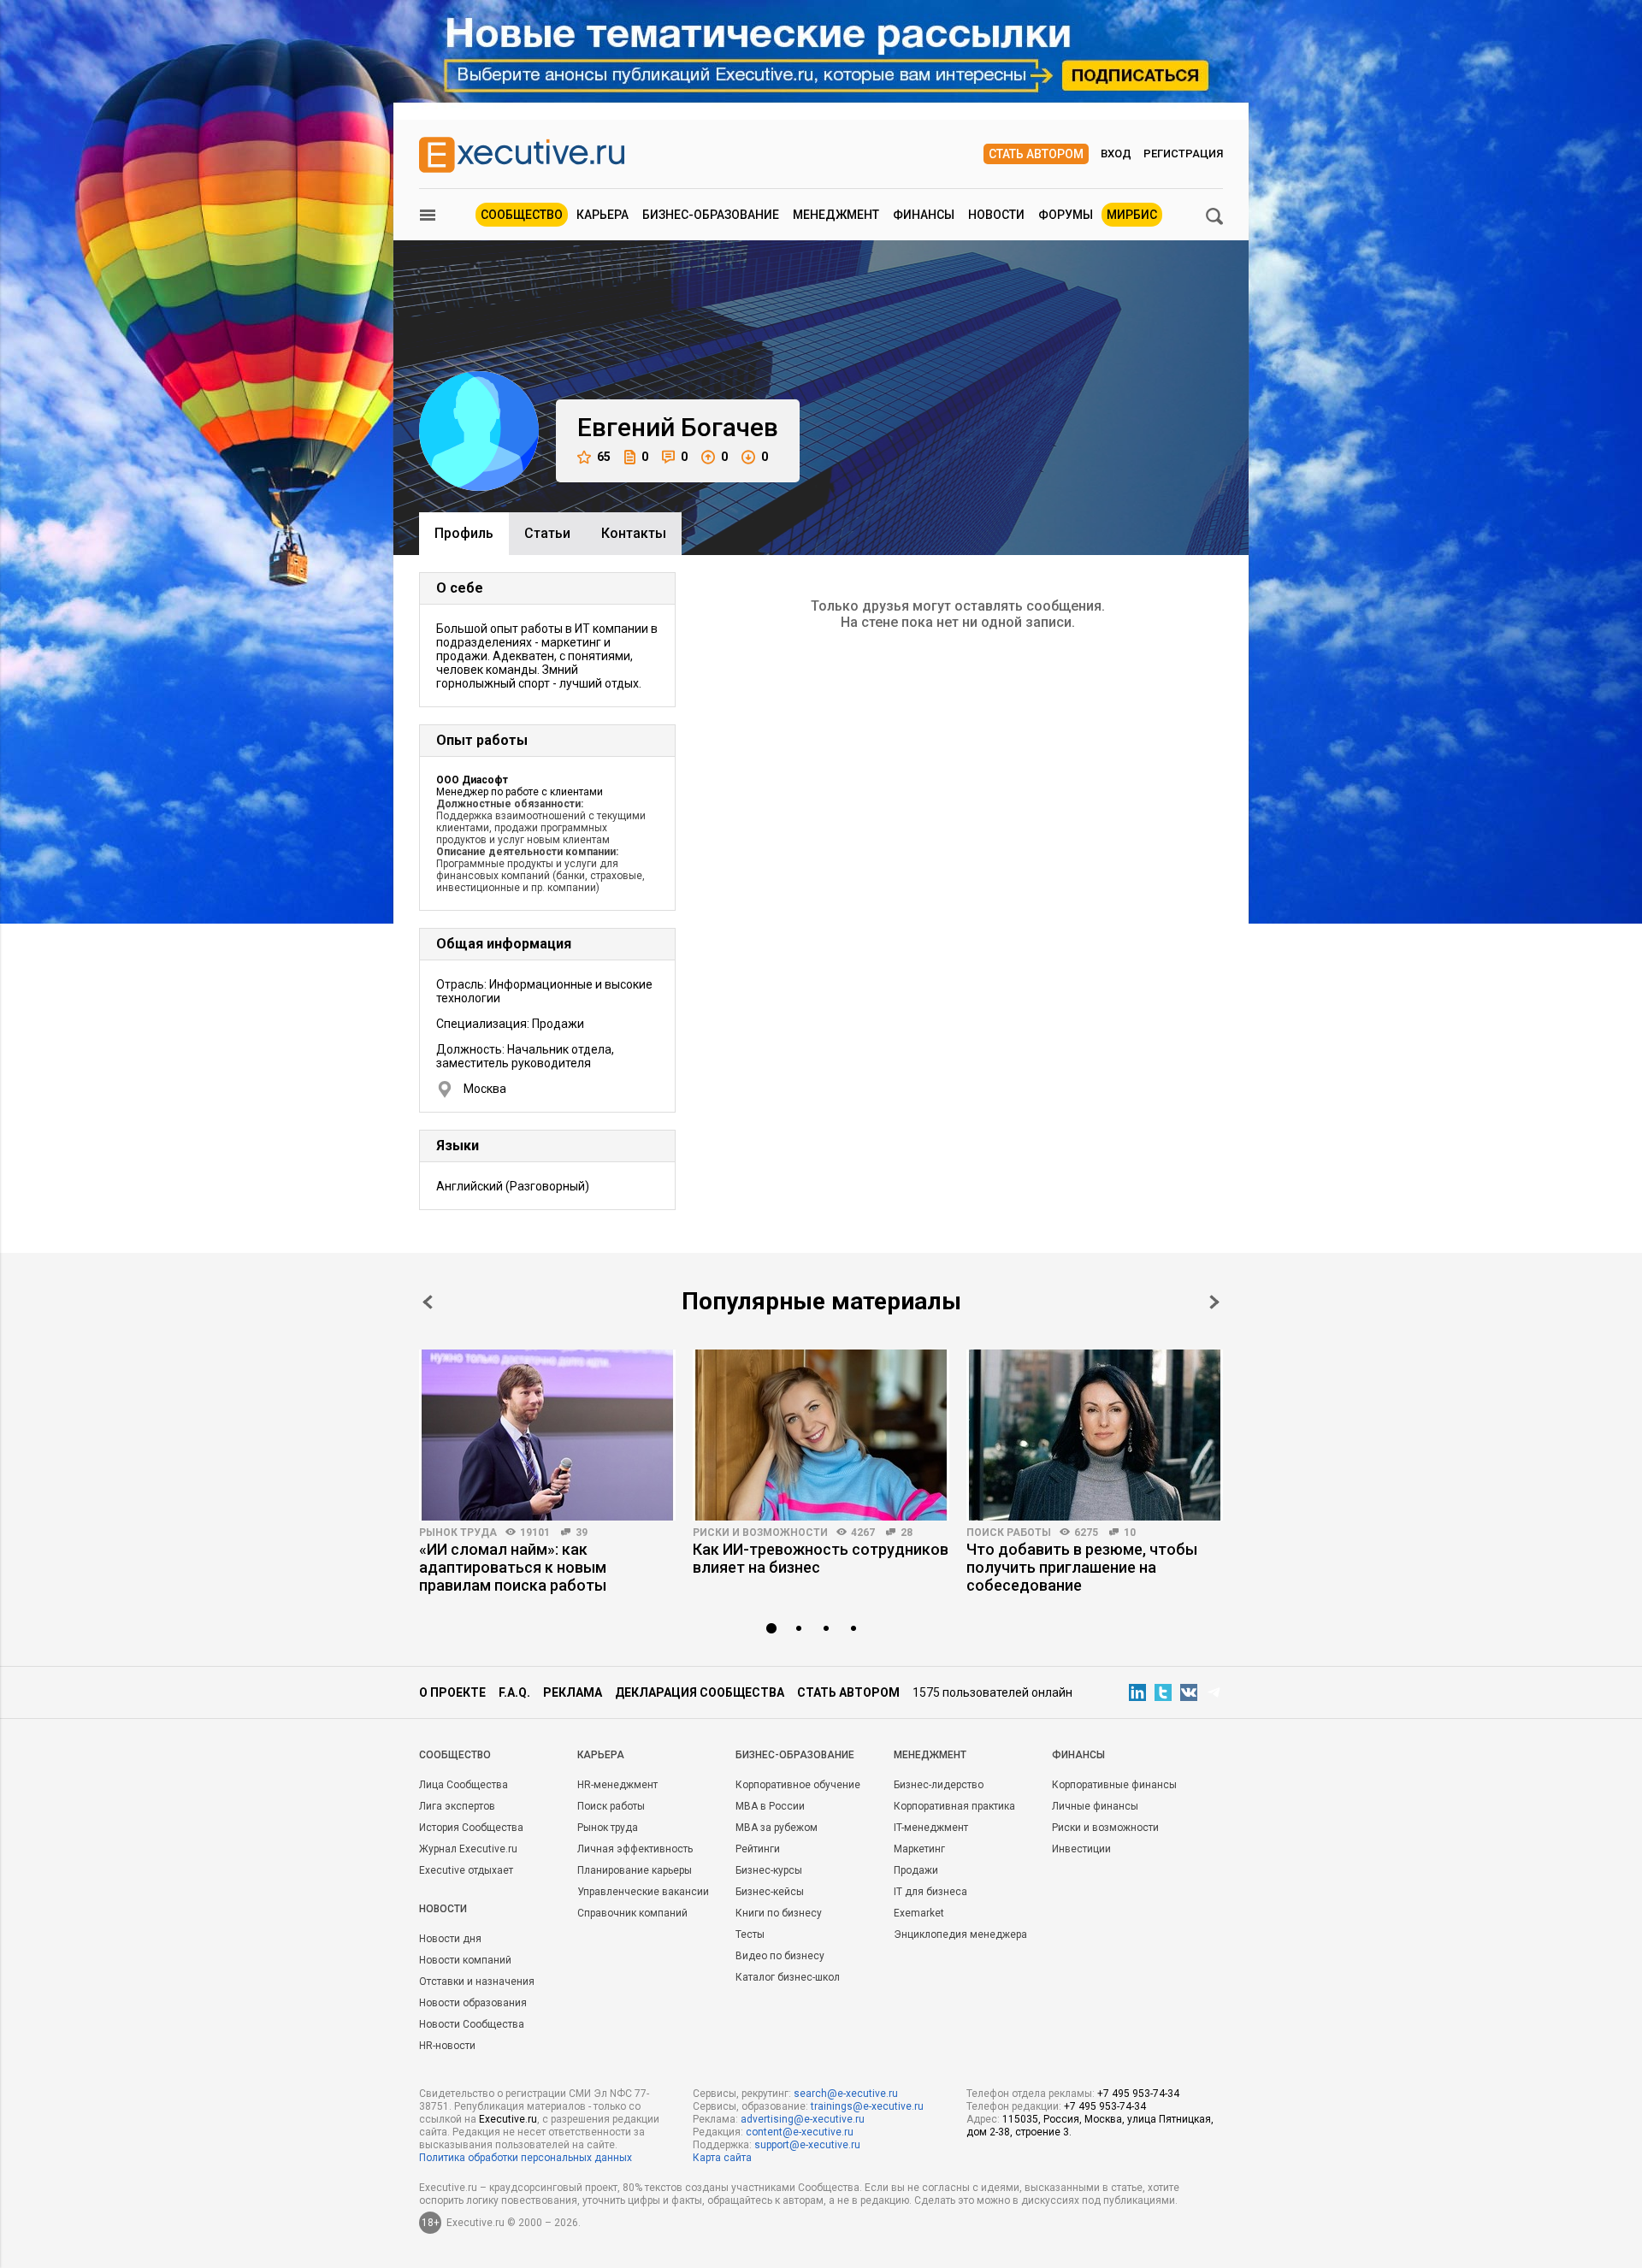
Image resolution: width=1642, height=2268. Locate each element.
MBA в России (770, 1806)
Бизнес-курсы (769, 1870)
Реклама (573, 1692)
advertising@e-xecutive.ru (803, 2119)
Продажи (916, 1870)
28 (907, 1533)
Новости (996, 215)
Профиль (464, 533)
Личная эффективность (635, 1849)
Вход (1116, 154)
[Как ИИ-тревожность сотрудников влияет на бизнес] (821, 1435)
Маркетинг (919, 1849)
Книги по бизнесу (779, 1913)
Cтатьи (547, 533)
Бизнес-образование (711, 215)
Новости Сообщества (472, 2024)
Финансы (924, 215)
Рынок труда (458, 1533)
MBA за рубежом (777, 1828)
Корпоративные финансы (1114, 1785)
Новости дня (450, 1939)
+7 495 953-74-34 (1138, 2094)
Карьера (602, 215)
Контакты (634, 533)
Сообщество (522, 215)
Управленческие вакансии (643, 1892)
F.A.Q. (514, 1692)
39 (582, 1533)
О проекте (452, 1692)
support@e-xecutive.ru (807, 2145)
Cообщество (455, 1755)
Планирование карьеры (635, 1870)
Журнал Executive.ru (468, 1849)
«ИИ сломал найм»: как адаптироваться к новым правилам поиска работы (513, 1567)
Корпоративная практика (954, 1806)
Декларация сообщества (700, 1692)
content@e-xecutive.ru (800, 2132)
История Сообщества (471, 1828)
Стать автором (1036, 154)
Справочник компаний (632, 1913)
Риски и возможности (760, 1533)
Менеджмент (836, 215)
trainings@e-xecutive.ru (867, 2106)
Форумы (1066, 215)
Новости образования (473, 2003)
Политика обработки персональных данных (526, 2158)
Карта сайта (722, 2158)
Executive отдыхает (466, 1870)
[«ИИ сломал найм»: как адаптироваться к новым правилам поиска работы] (547, 1435)
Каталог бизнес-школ (788, 1977)
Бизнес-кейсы (770, 1892)
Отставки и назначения (477, 1982)
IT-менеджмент (931, 1828)
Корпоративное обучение (798, 1785)
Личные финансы (1095, 1806)
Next (1214, 1302)
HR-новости (447, 2046)
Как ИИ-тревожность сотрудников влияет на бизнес (821, 1558)
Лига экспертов (457, 1806)
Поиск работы (1009, 1533)
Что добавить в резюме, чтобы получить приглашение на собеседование (1082, 1567)
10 (1130, 1533)
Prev (428, 1302)
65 (604, 457)
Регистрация (1183, 154)
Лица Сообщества (464, 1785)
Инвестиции (1081, 1849)
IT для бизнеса (930, 1892)
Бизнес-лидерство (939, 1785)
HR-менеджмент (617, 1785)
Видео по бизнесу (780, 1956)
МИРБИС (1132, 215)
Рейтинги (758, 1849)
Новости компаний (465, 1960)
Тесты (750, 1934)
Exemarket (919, 1913)
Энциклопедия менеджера (960, 1934)
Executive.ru (508, 2119)
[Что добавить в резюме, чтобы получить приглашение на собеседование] (1095, 1435)
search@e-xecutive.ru (846, 2094)
